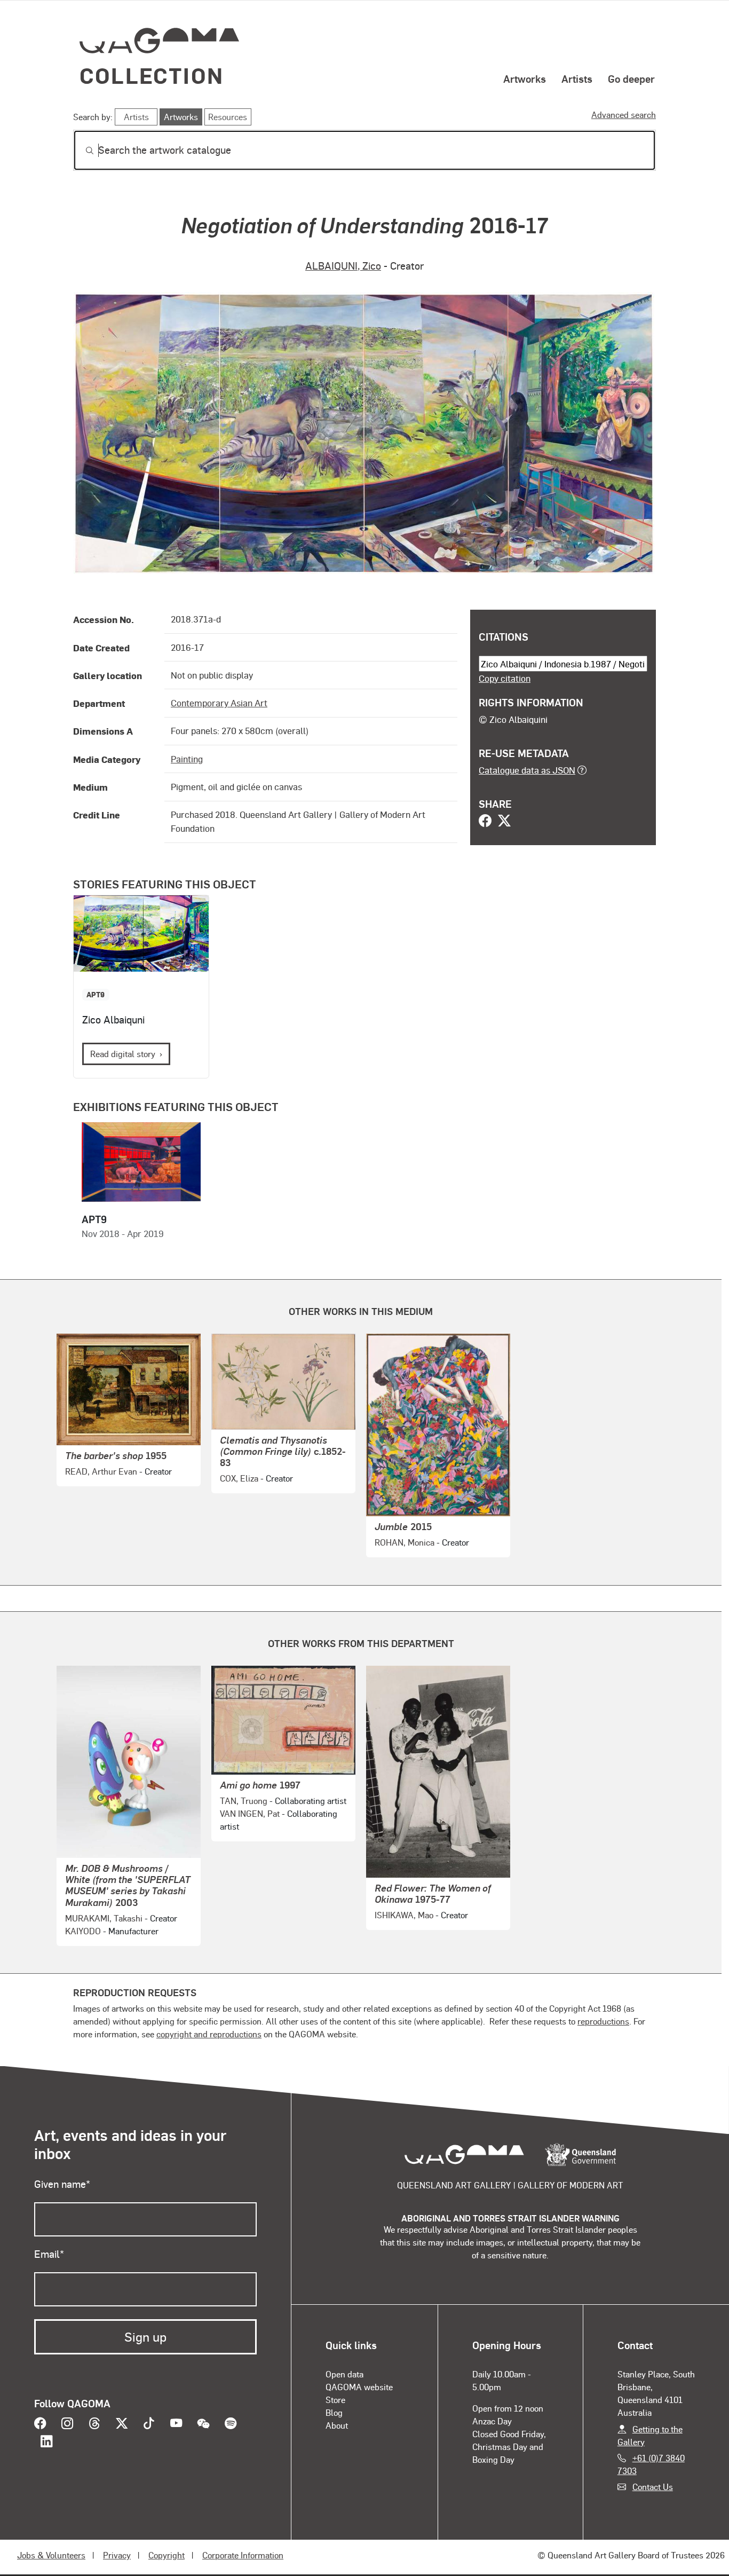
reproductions (603, 2021)
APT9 (96, 994)
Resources (228, 117)
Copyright (167, 2555)
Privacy (117, 2555)
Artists (577, 78)
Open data (344, 2374)
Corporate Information (243, 2555)
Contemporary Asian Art (219, 703)
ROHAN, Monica (405, 1542)
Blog (334, 2412)
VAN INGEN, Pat (250, 1813)
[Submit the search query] (81, 151)
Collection (152, 75)
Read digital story (123, 1054)
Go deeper (631, 78)
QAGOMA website (359, 2387)
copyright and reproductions (209, 2034)
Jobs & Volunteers (51, 2555)
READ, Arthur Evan (101, 1471)
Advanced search (624, 115)
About (337, 2425)
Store (335, 2400)
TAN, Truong (244, 1801)
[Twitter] (504, 822)
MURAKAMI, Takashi (104, 1918)
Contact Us (653, 2487)
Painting (187, 759)
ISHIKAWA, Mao (404, 1915)
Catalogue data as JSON (527, 770)
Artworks (525, 78)
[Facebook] (485, 822)
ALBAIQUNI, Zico (343, 266)
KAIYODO (83, 1931)
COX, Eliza (239, 1478)
